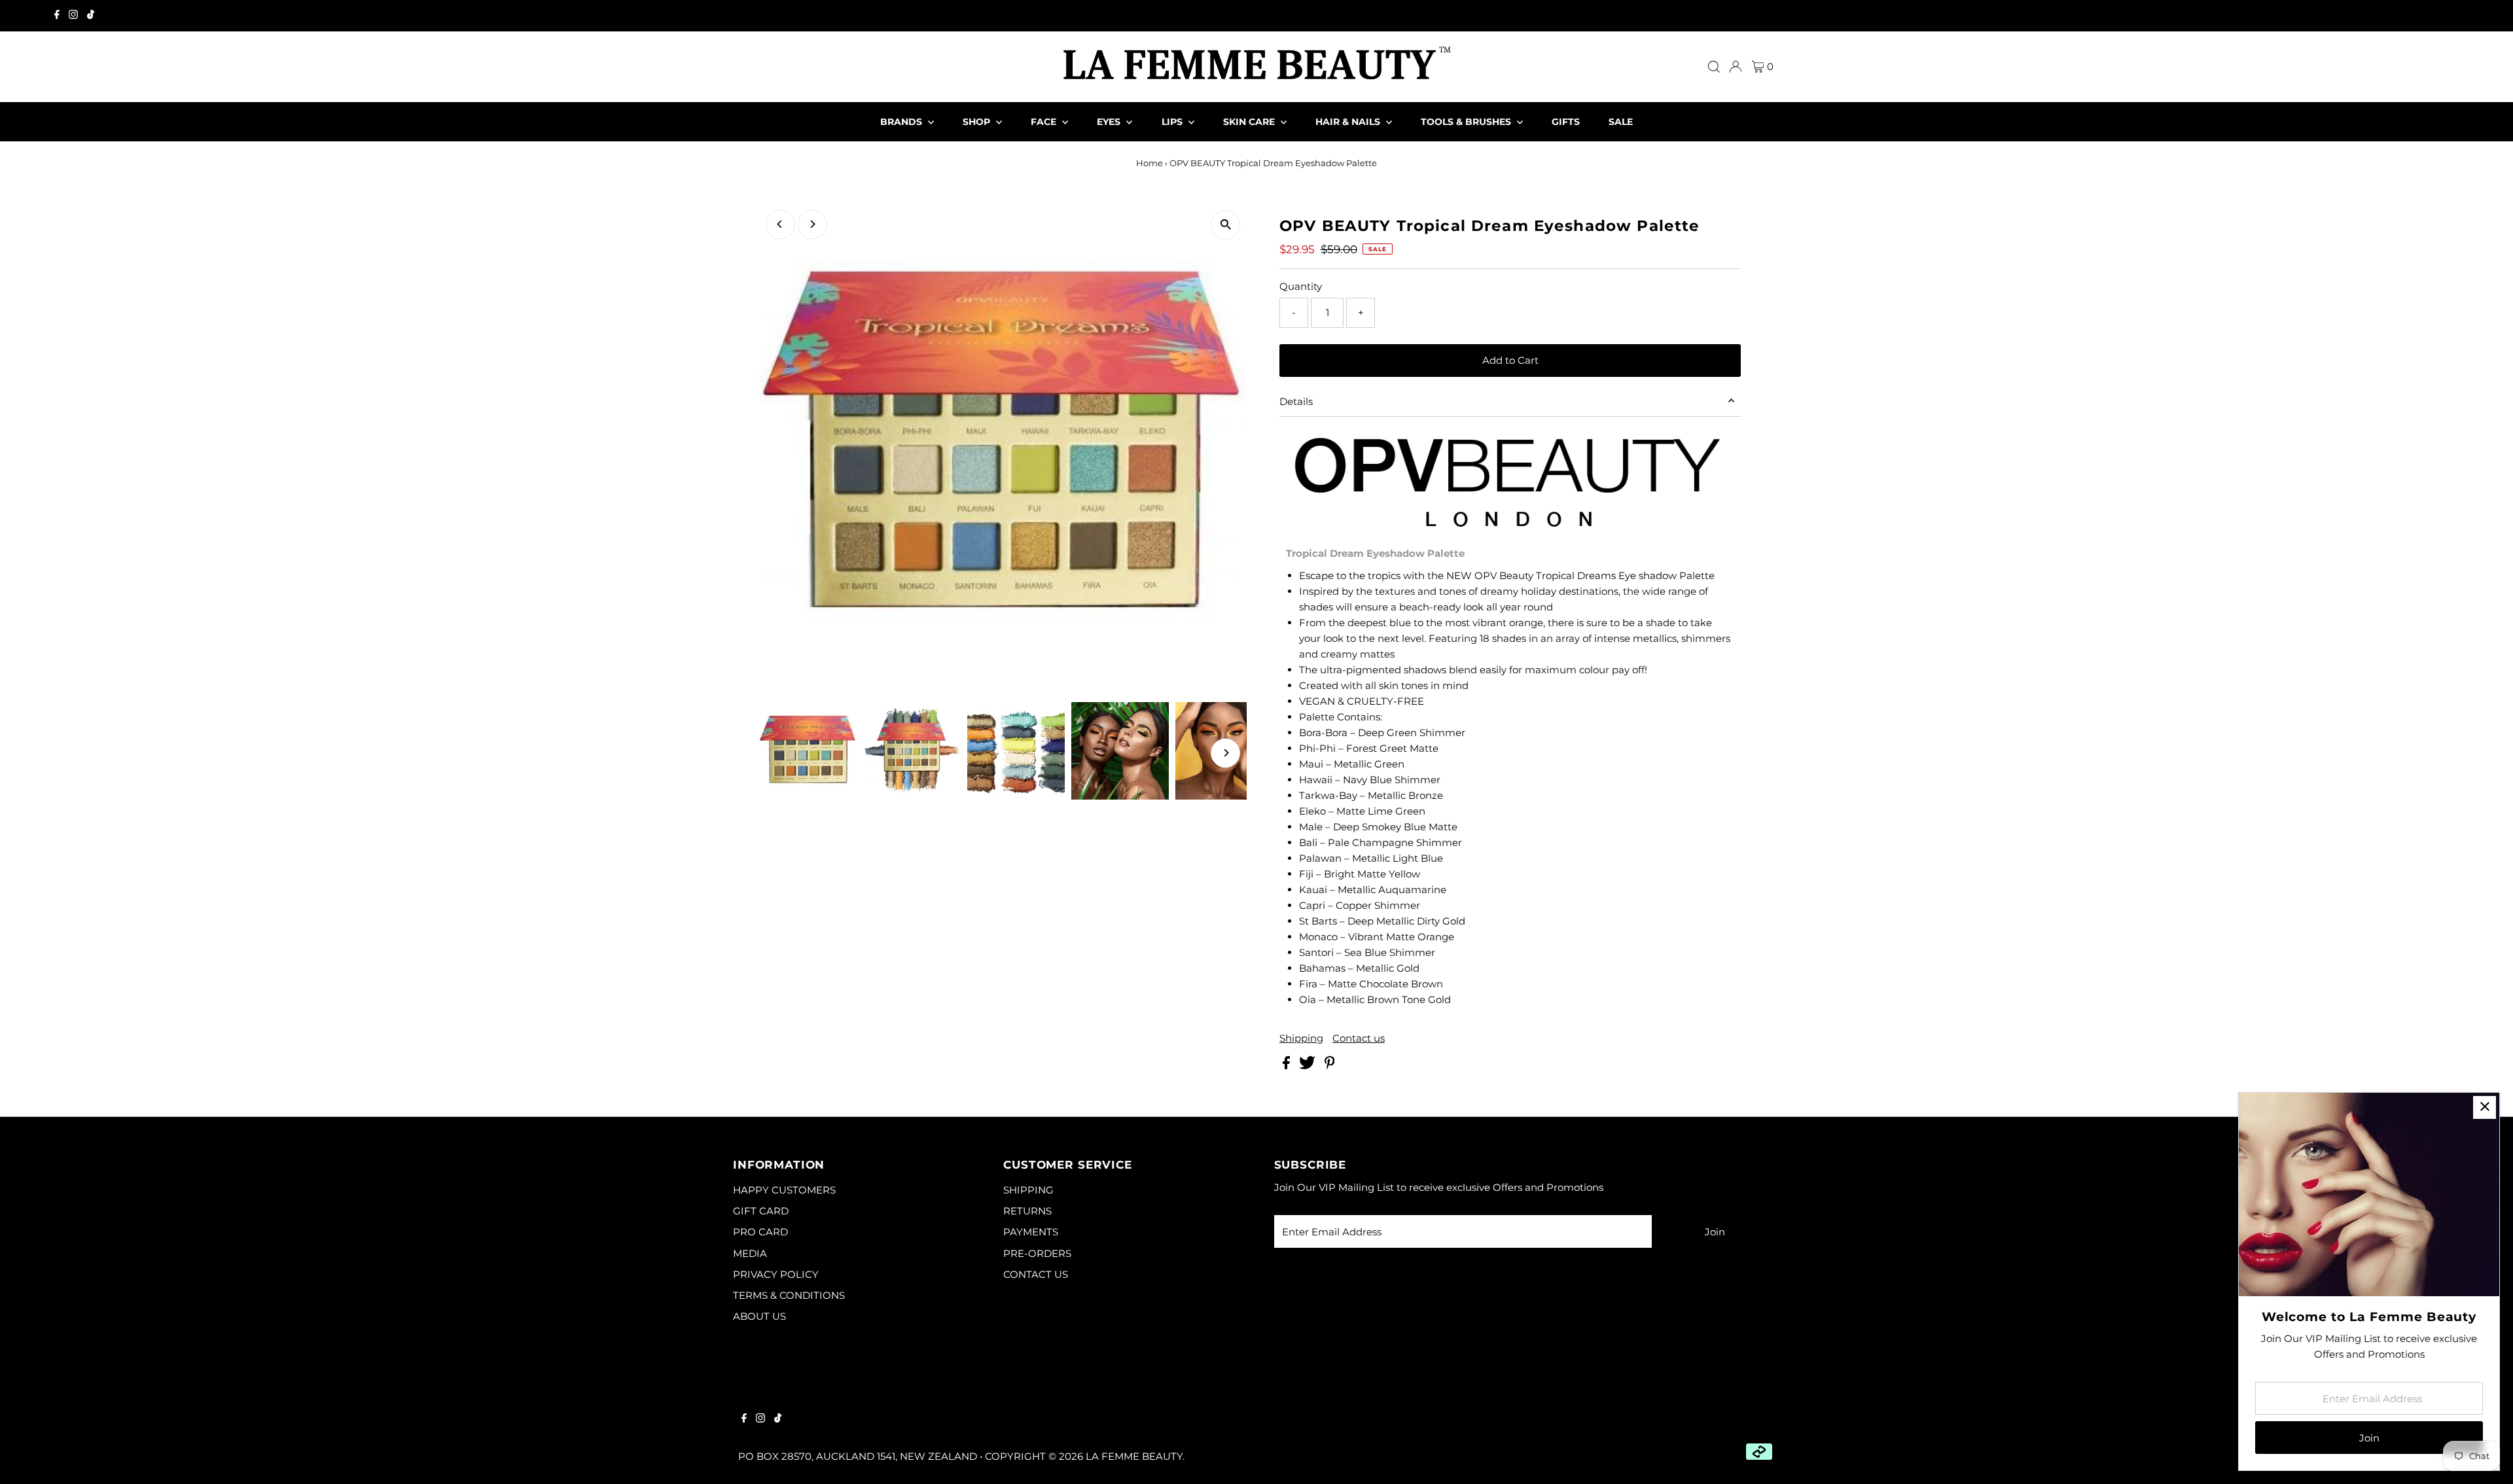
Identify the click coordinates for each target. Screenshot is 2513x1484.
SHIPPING (1028, 1190)
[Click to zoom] (1225, 225)
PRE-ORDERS (1037, 1253)
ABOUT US (759, 1316)
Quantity (1301, 286)
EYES (1110, 122)
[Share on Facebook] (1288, 1066)
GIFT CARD (761, 1211)
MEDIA (750, 1253)
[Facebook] (57, 16)
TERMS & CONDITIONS (789, 1295)
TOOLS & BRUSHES (1467, 122)
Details (1296, 401)
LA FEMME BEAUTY (1134, 1456)
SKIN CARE (1250, 122)
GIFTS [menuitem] (1566, 122)
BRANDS (902, 122)
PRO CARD (760, 1232)
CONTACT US (1036, 1274)
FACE (1045, 122)
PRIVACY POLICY (776, 1274)
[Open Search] (1714, 67)
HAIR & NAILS (1349, 122)
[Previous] (780, 224)
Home (1150, 163)
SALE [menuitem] (1621, 122)
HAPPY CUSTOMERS (784, 1190)
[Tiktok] (91, 16)
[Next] (812, 224)
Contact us (1359, 1038)
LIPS (1173, 122)
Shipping (1301, 1038)
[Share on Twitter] (1309, 1066)
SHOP (978, 122)
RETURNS (1027, 1211)
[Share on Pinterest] (1330, 1066)
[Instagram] (73, 16)
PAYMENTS (1031, 1232)
